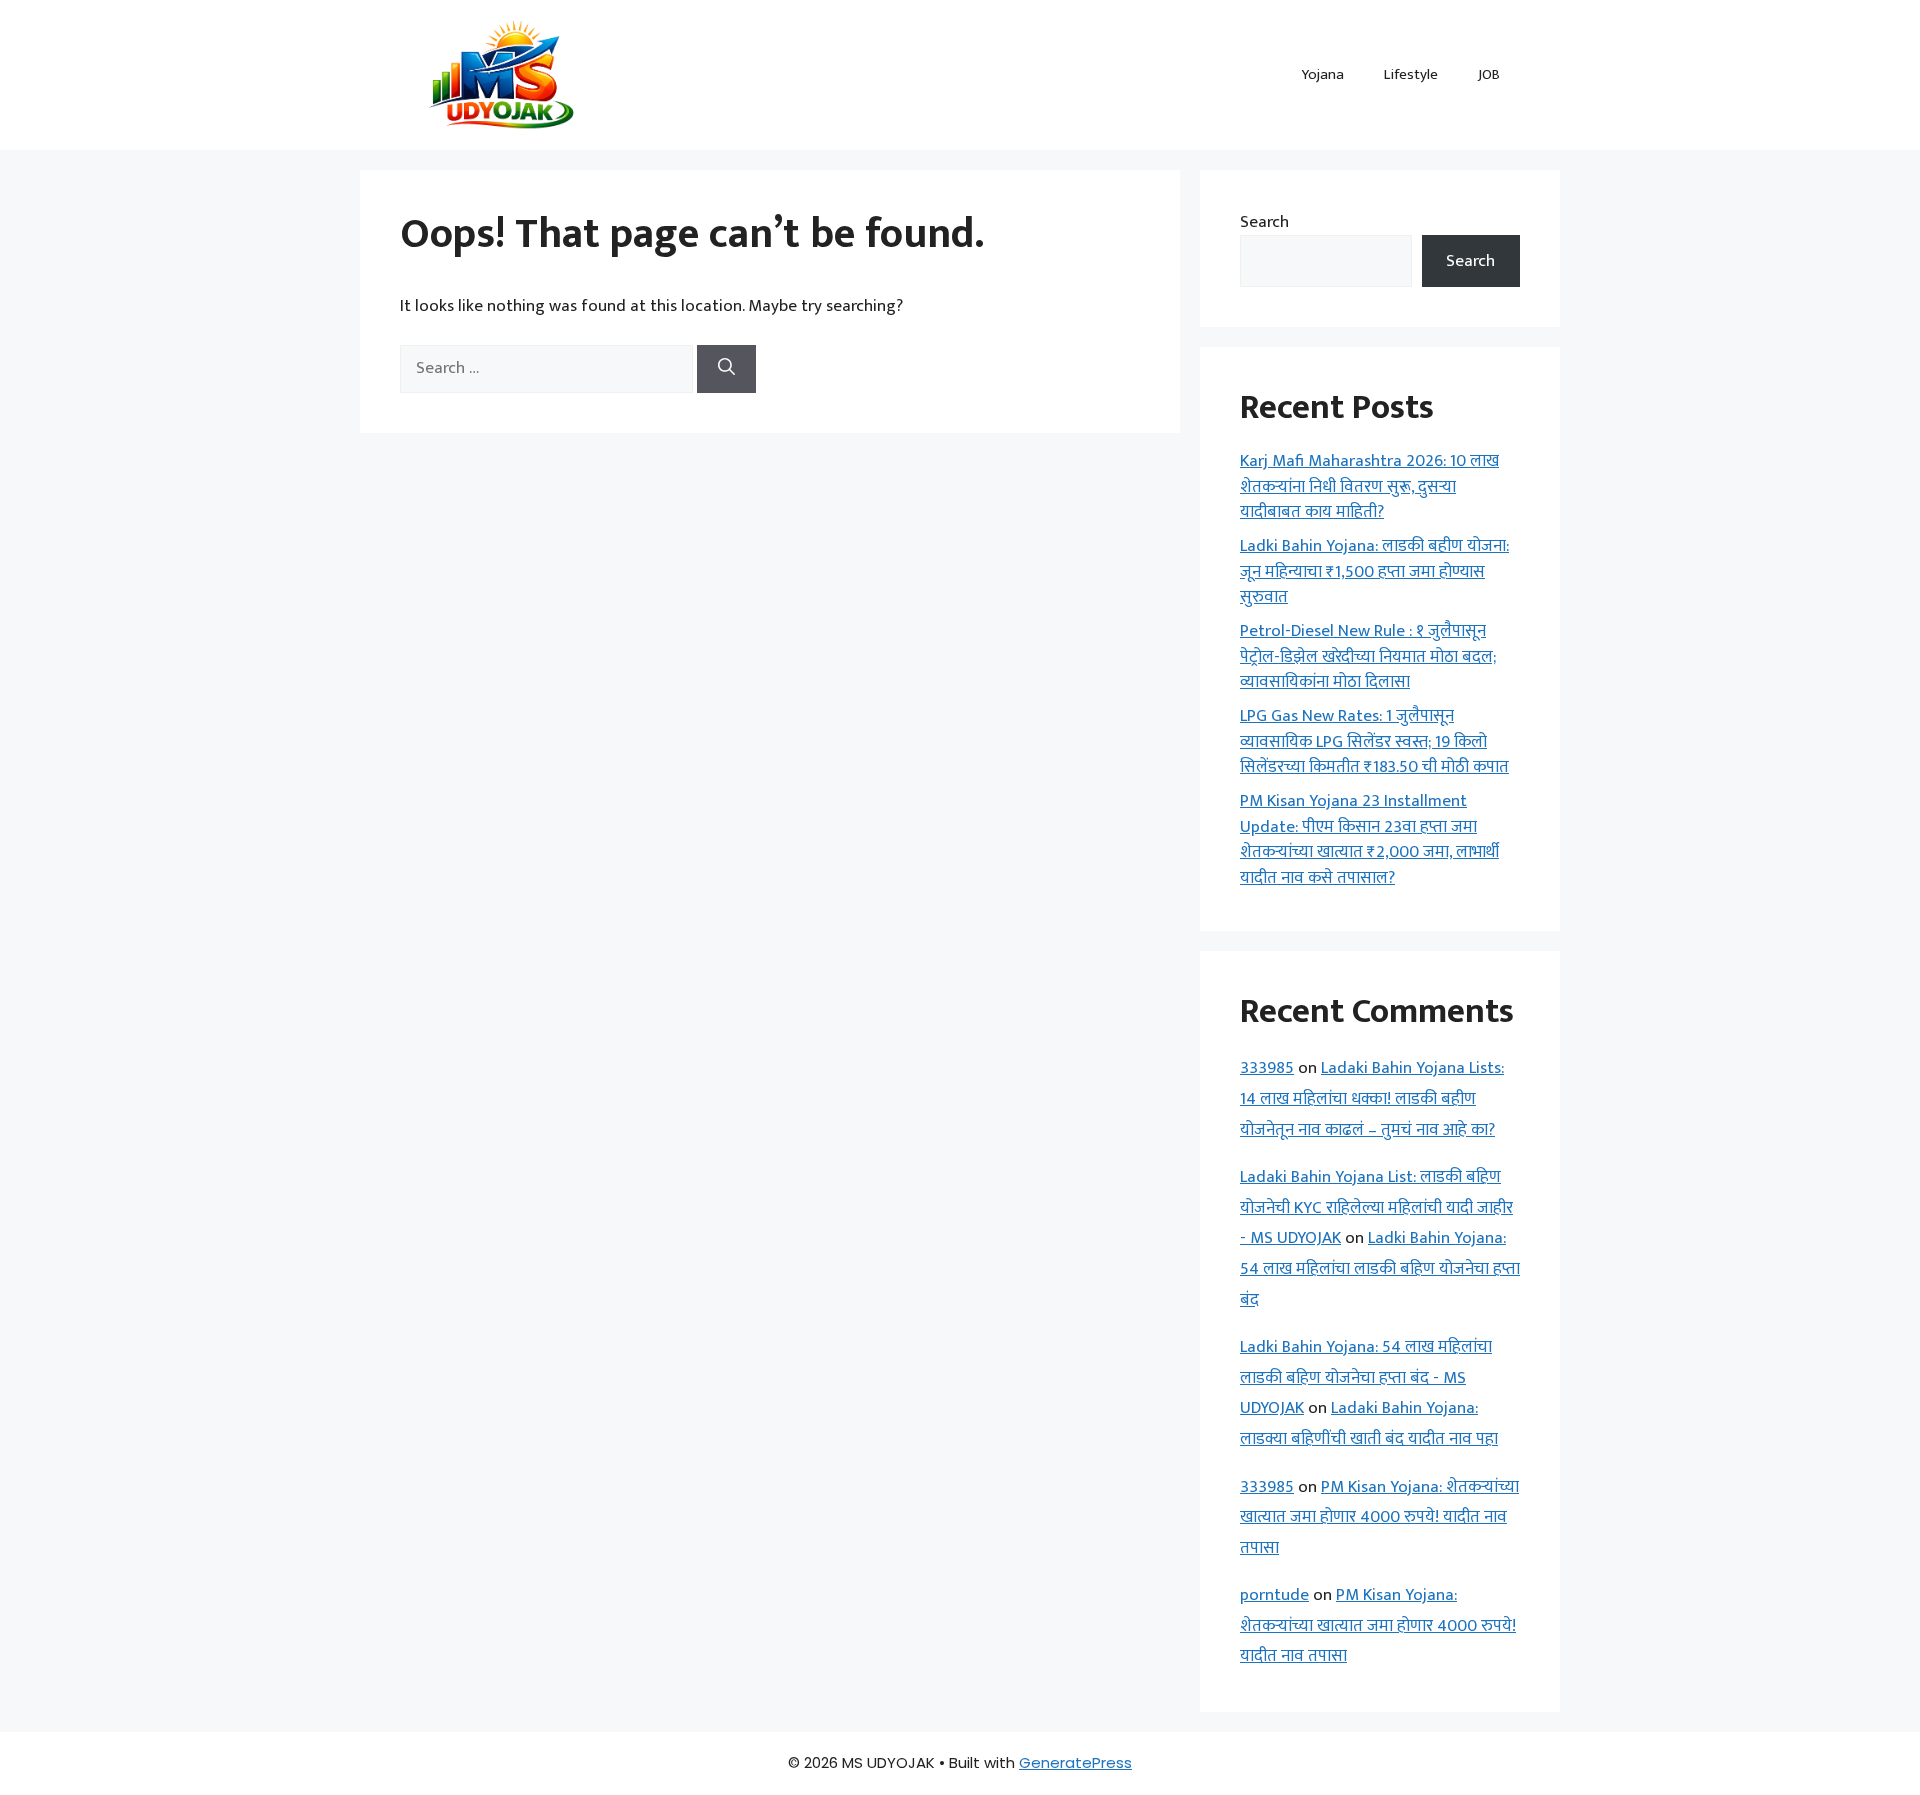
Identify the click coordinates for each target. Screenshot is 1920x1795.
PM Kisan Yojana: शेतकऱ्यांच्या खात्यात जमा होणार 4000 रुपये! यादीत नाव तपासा (1379, 1517)
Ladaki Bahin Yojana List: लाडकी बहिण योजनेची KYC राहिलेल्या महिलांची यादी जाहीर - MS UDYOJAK (1376, 1207)
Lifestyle (1411, 74)
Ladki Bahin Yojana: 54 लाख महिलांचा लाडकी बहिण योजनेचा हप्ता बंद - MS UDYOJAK (1366, 1377)
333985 (1267, 1068)
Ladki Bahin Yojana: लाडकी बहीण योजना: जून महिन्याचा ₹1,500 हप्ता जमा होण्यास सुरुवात (1374, 571)
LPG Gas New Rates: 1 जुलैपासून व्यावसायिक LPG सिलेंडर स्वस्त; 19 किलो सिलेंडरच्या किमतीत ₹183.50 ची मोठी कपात (1374, 741)
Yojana (1322, 74)
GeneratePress (1075, 1762)
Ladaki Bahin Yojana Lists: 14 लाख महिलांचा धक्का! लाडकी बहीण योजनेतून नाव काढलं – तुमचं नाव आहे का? (1372, 1098)
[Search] (726, 369)
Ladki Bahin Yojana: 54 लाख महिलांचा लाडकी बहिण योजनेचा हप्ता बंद (1380, 1268)
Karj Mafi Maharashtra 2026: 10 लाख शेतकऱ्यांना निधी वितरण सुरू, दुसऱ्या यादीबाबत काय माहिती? (1369, 486)
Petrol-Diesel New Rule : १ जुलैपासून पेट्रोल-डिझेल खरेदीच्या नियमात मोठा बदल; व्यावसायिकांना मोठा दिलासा (1368, 656)
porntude (1274, 1595)
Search (1264, 222)
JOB (1489, 74)
